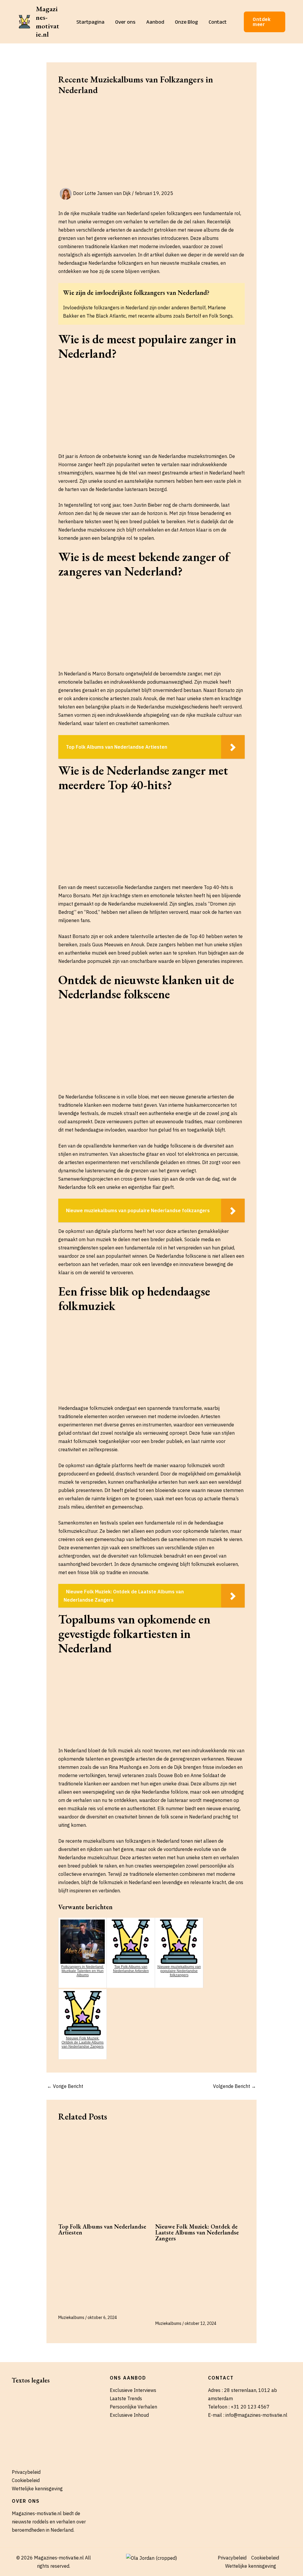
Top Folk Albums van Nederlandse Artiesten (102, 2229)
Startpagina (90, 22)
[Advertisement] (151, 144)
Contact (218, 22)
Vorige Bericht (65, 2086)
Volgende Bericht (234, 2086)
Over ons (125, 22)
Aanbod (155, 22)
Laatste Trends (126, 2398)
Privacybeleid (26, 2472)
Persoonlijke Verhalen (133, 2407)
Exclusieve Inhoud (129, 2415)
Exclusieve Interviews (133, 2390)
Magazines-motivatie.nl (47, 21)
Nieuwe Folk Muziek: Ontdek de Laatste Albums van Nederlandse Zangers (197, 2232)
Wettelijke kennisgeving (37, 2489)
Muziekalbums (71, 2317)
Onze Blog (186, 22)
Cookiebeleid (26, 2480)
